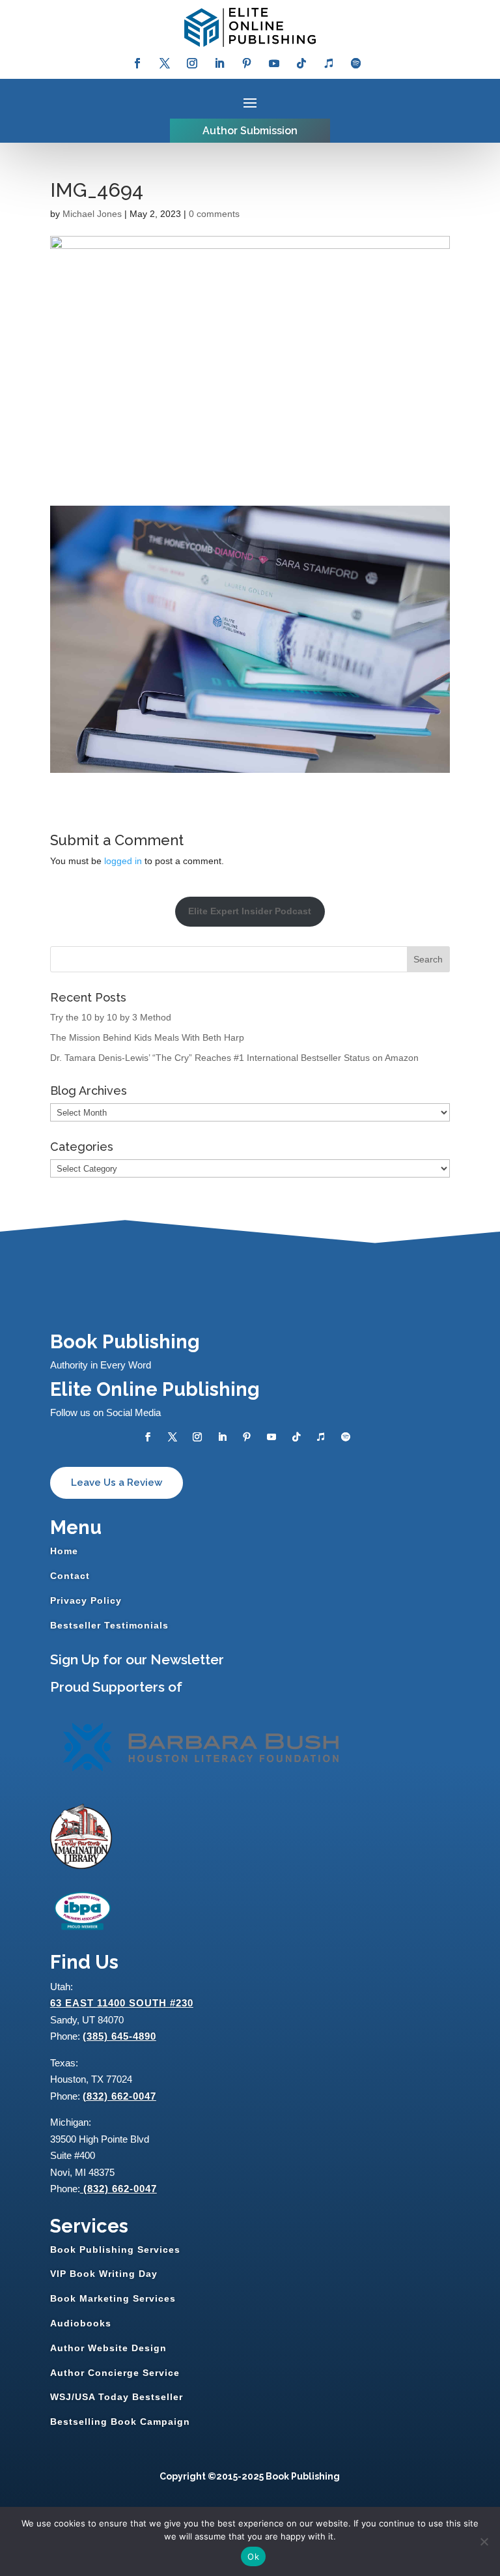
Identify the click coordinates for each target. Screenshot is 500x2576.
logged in (123, 861)
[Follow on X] (165, 63)
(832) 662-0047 (119, 2096)
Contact (70, 1576)
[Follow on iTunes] (329, 63)
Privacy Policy (86, 1600)
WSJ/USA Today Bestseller (117, 2397)
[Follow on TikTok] (301, 63)
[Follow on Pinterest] (247, 63)
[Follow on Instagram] (192, 63)
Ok (253, 2556)
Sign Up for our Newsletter (137, 1659)
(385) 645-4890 (119, 2036)
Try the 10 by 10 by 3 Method (111, 1017)
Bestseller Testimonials (109, 1625)
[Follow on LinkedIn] (219, 63)
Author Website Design (108, 2348)
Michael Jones (92, 214)
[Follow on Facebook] (137, 63)
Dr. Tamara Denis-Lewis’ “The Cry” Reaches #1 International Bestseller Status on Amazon (234, 1058)
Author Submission (250, 131)
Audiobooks (81, 2323)
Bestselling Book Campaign (120, 2422)
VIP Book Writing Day (104, 2274)
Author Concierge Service (115, 2373)
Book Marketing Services (113, 2298)
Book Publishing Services (115, 2250)
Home (64, 1551)
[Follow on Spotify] (356, 63)
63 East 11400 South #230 (122, 2003)
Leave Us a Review (117, 1483)
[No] (484, 2541)
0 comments (214, 214)
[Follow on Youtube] (274, 63)
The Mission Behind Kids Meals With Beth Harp (147, 1037)
